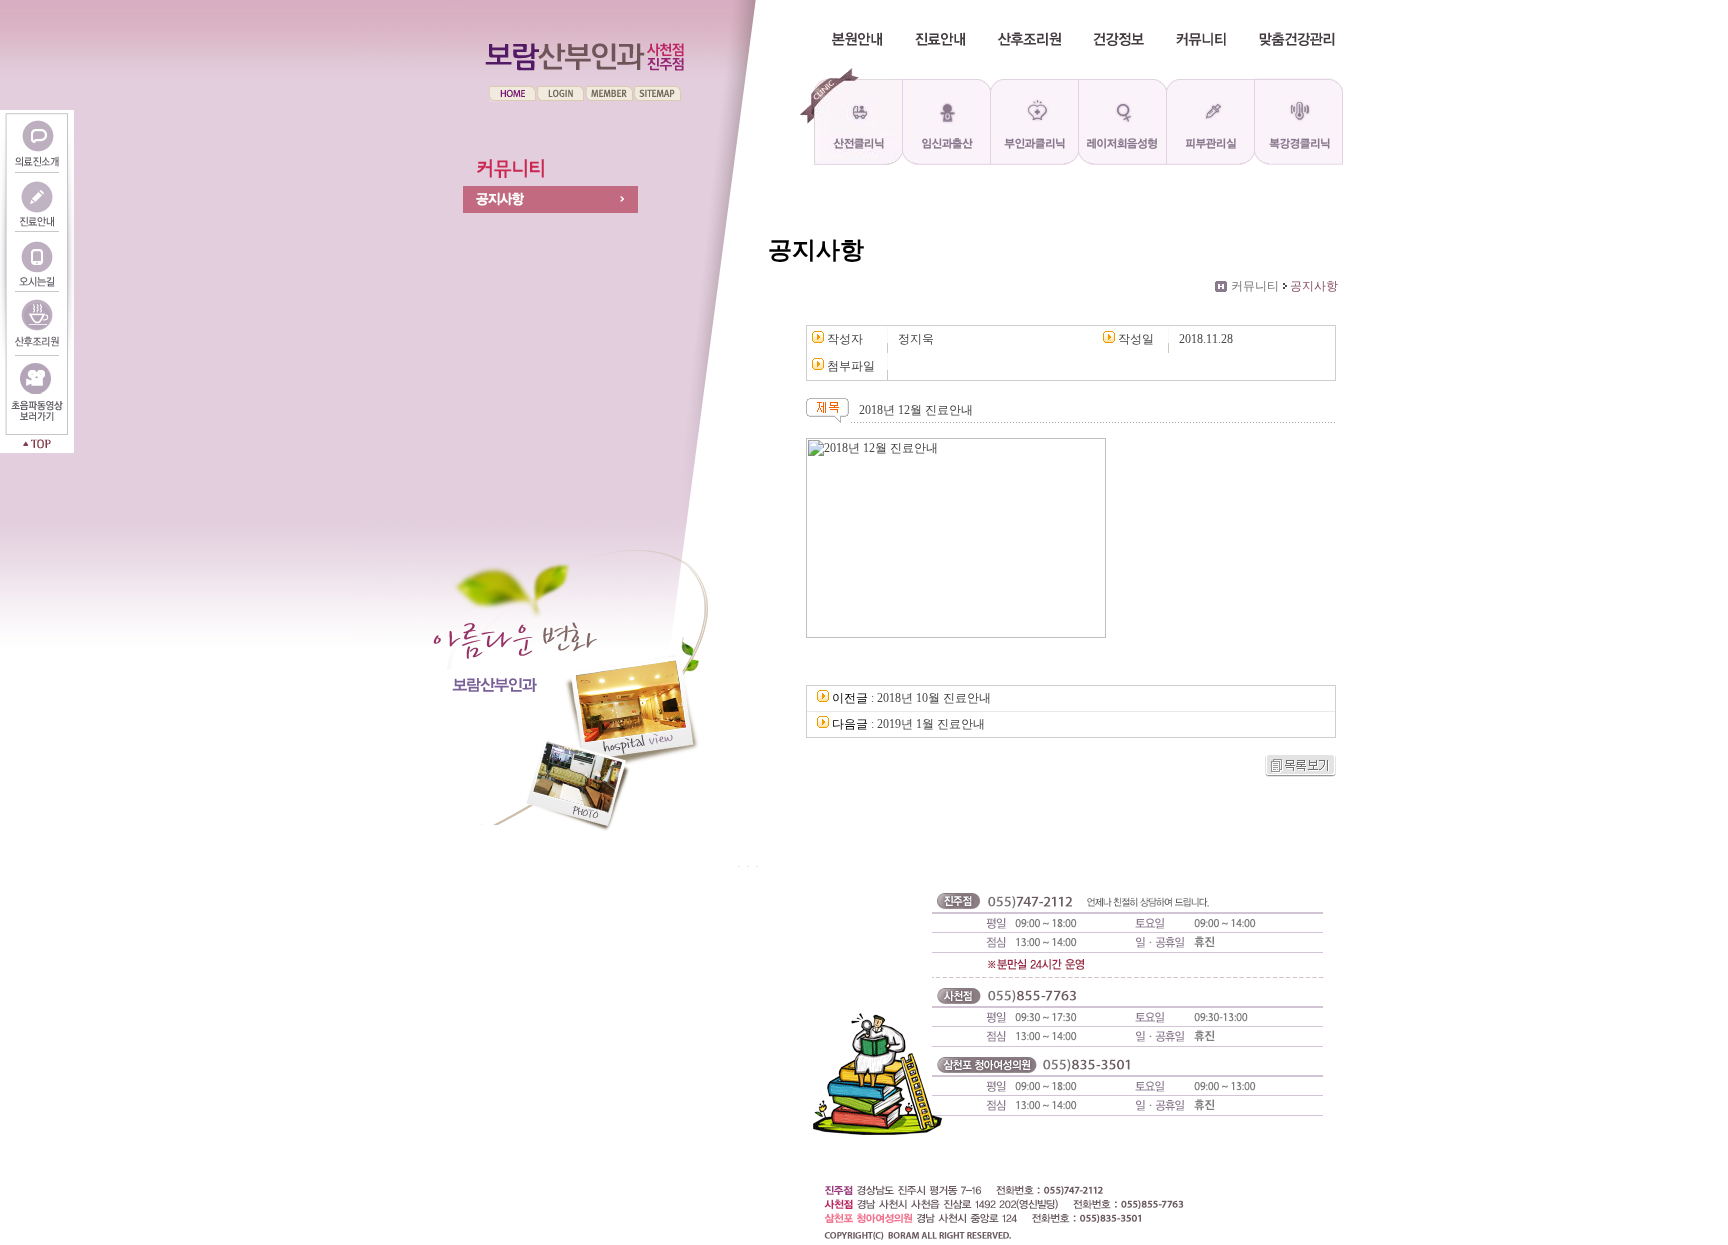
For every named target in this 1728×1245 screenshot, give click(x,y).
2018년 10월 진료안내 (934, 698)
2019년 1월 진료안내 (931, 724)
